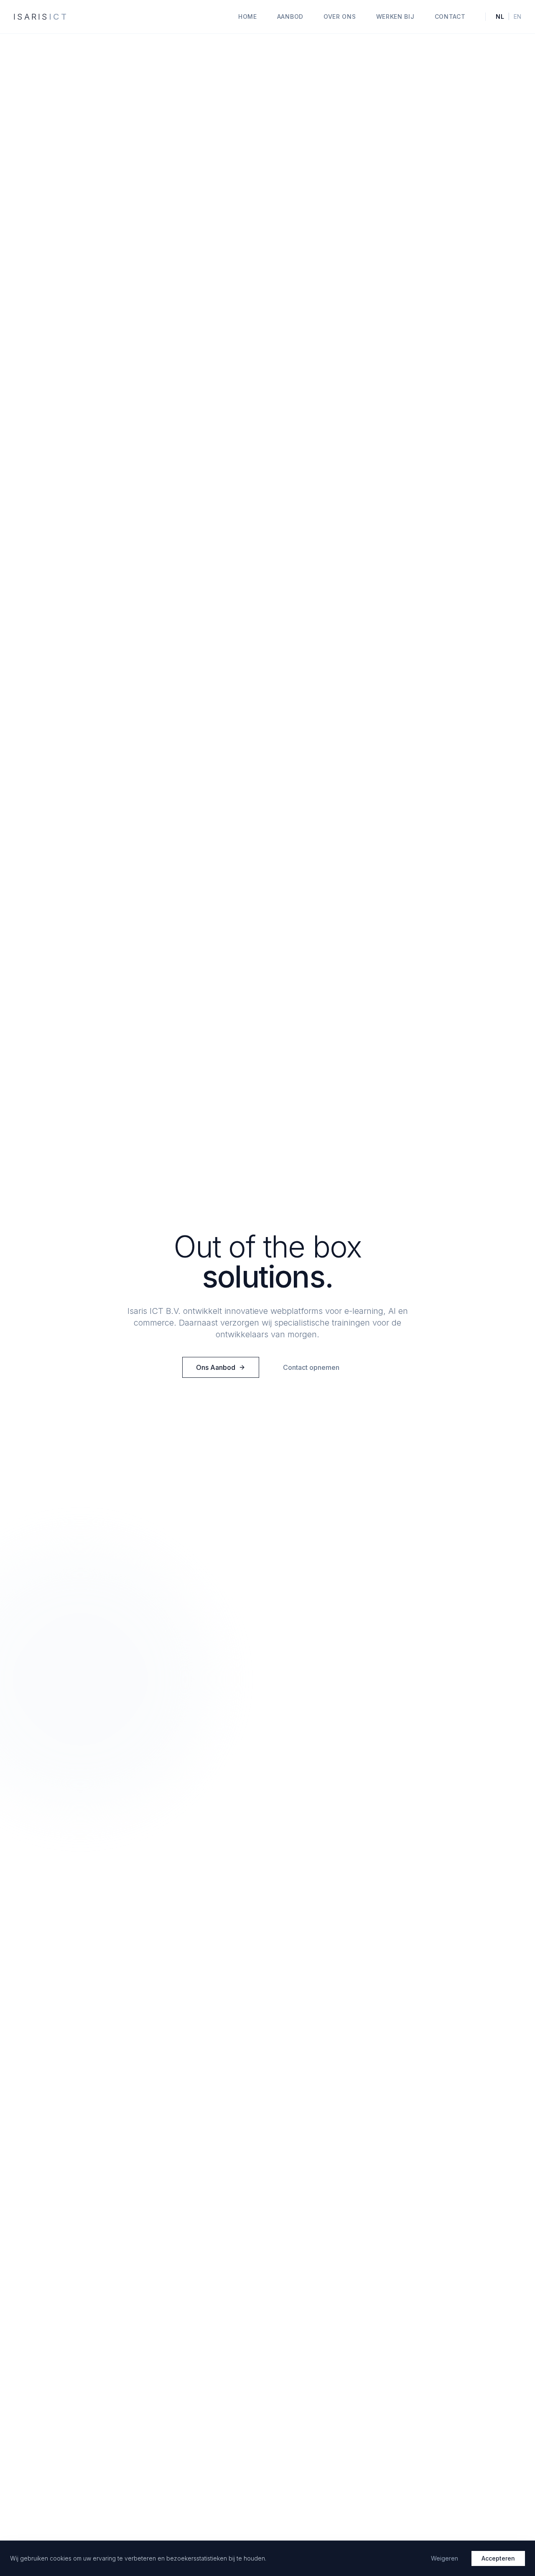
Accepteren (498, 2558)
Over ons (340, 16)
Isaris (41, 17)
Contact (450, 16)
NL (500, 16)
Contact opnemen (311, 1367)
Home (248, 16)
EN (518, 16)
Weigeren (445, 2558)
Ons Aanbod (216, 1367)
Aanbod (290, 16)
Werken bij (395, 16)
